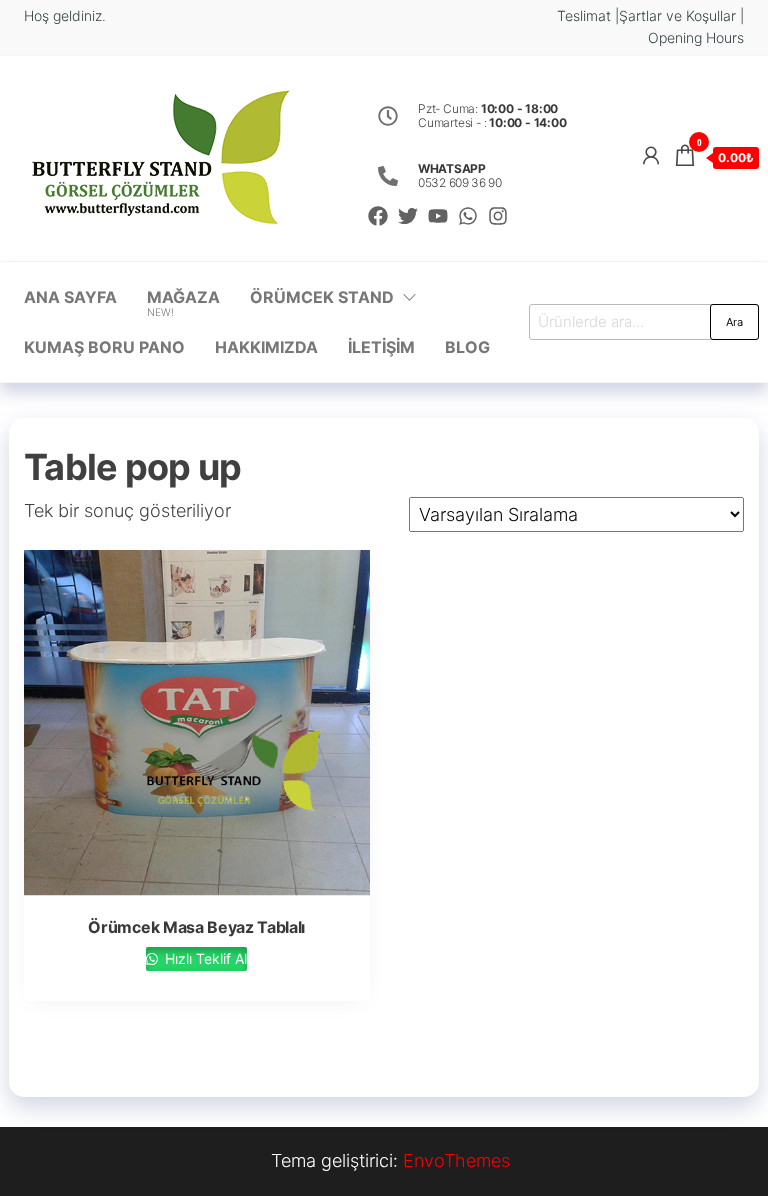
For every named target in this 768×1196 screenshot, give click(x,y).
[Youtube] (438, 216)
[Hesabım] (651, 155)
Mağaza (183, 303)
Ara (734, 322)
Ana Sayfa (70, 297)
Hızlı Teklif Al (204, 958)
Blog (467, 347)
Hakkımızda (266, 347)
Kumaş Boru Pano (104, 347)
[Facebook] (378, 216)
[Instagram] (498, 216)
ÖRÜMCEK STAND (322, 297)
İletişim (381, 347)
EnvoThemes (456, 1160)
